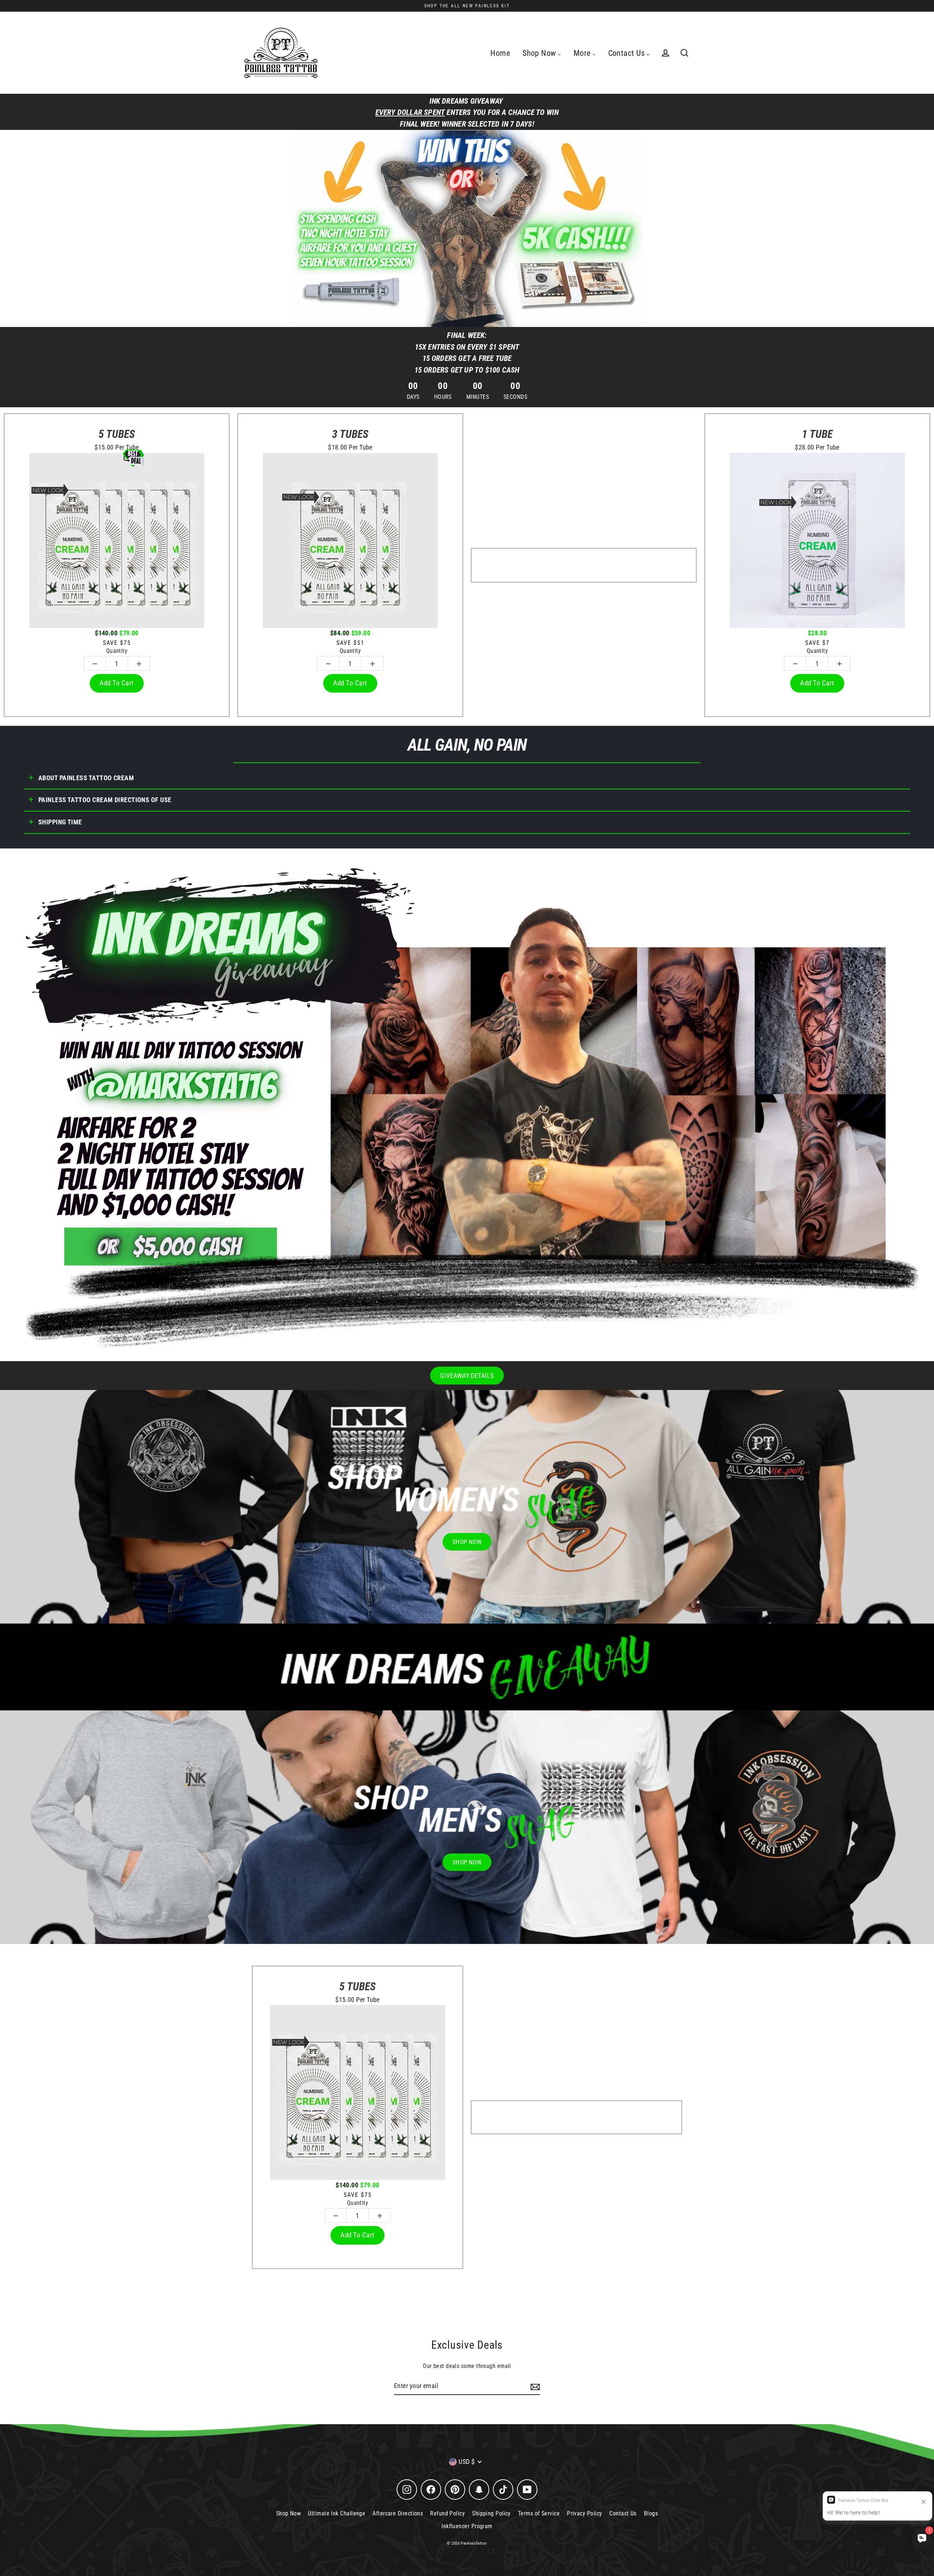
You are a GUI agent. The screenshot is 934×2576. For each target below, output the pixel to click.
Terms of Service (539, 2513)
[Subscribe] (534, 2386)
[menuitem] (500, 53)
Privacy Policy (584, 2513)
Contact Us (623, 2513)
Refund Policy (447, 2513)
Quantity (117, 651)
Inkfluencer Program (467, 2526)
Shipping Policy (491, 2513)
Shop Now (289, 2513)
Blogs (651, 2513)
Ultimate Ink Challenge (337, 2513)
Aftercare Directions (398, 2513)
